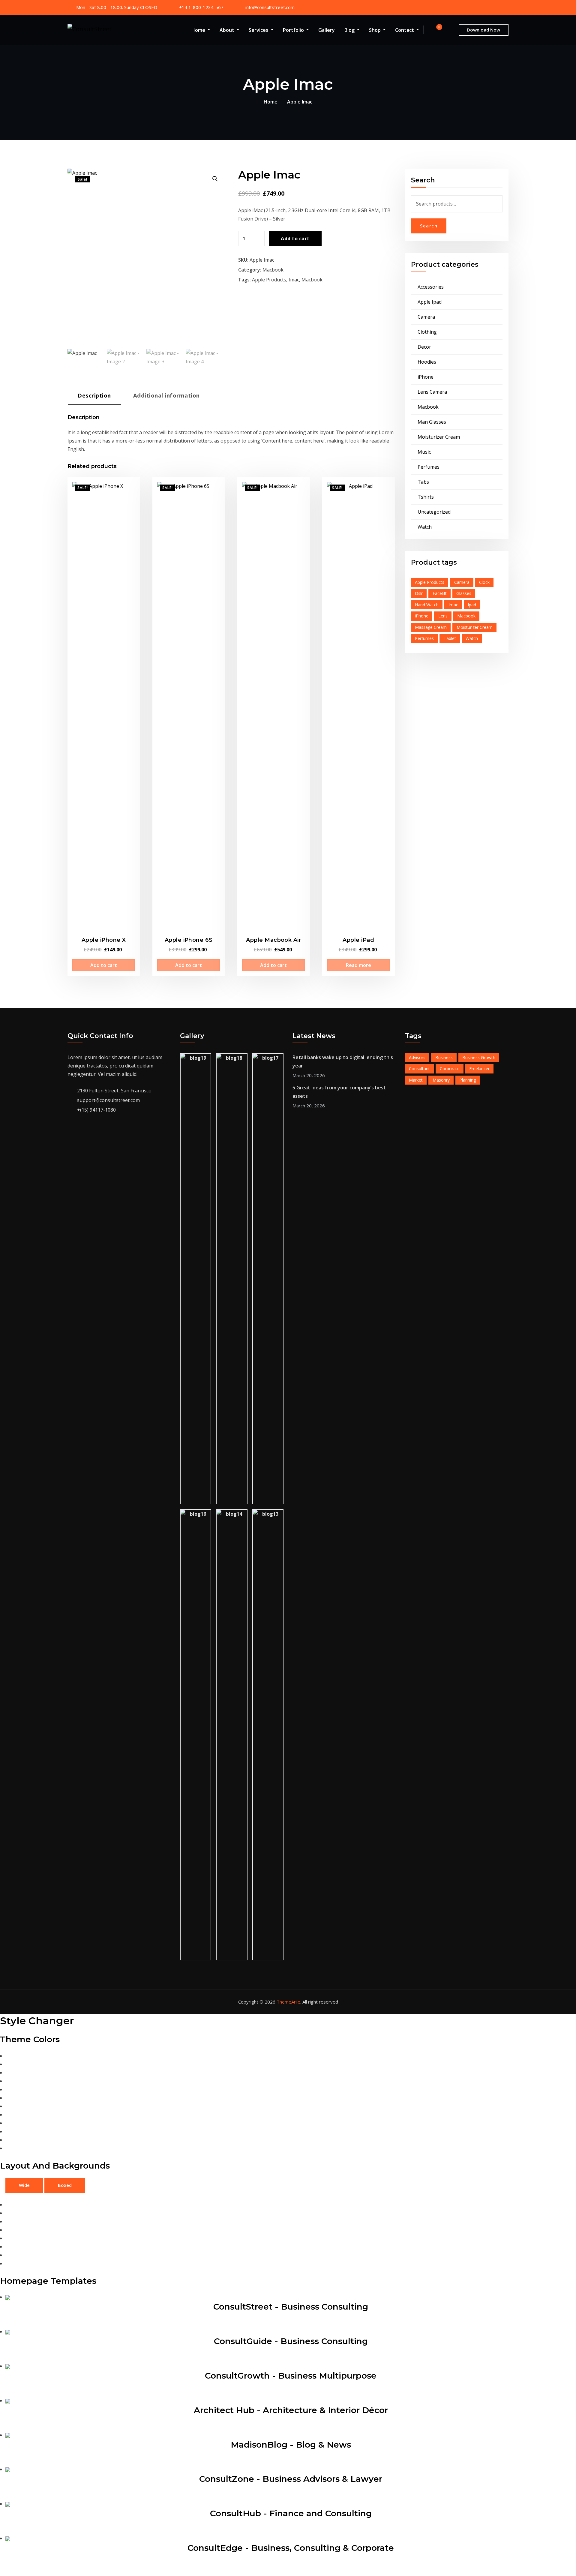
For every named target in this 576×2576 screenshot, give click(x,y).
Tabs (423, 482)
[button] (215, 179)
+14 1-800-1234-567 (201, 7)
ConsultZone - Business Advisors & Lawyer (291, 2479)
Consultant (419, 1069)
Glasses (464, 593)
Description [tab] (94, 395)
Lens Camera (432, 392)
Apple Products (269, 280)
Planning (468, 1080)
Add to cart (295, 239)
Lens (443, 616)
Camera (426, 317)
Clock (484, 582)
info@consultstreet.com (270, 7)
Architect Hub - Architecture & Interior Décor (291, 2410)
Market (416, 1080)
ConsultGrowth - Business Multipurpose (291, 2376)
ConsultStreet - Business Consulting (291, 2307)
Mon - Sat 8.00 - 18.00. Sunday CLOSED (117, 7)
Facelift (440, 593)
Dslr (419, 593)
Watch (425, 527)
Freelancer (479, 1069)
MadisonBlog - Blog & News (291, 2445)
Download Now (483, 30)
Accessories (431, 287)
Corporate (450, 1069)
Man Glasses (432, 422)
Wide (24, 2185)
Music (424, 452)
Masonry (441, 1080)
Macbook (273, 270)
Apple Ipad (430, 302)
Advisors (417, 1057)
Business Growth (479, 1057)
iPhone (426, 377)
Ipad (472, 605)
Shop (375, 30)
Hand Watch (427, 605)
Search (429, 226)
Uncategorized (434, 512)
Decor (424, 347)
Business (444, 1057)
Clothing (427, 332)
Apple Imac (300, 102)
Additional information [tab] (166, 395)
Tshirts (426, 497)
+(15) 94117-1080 (96, 1110)
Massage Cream (431, 627)
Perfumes (429, 467)
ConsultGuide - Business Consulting (291, 2341)
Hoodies (427, 362)
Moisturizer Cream (439, 437)
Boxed (65, 2185)
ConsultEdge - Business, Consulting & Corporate (291, 2548)
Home (199, 30)
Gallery (327, 30)
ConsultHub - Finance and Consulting (291, 2513)
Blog (350, 30)
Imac (294, 280)
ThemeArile (288, 2002)
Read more (358, 965)
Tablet (450, 638)
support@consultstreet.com (108, 1100)
